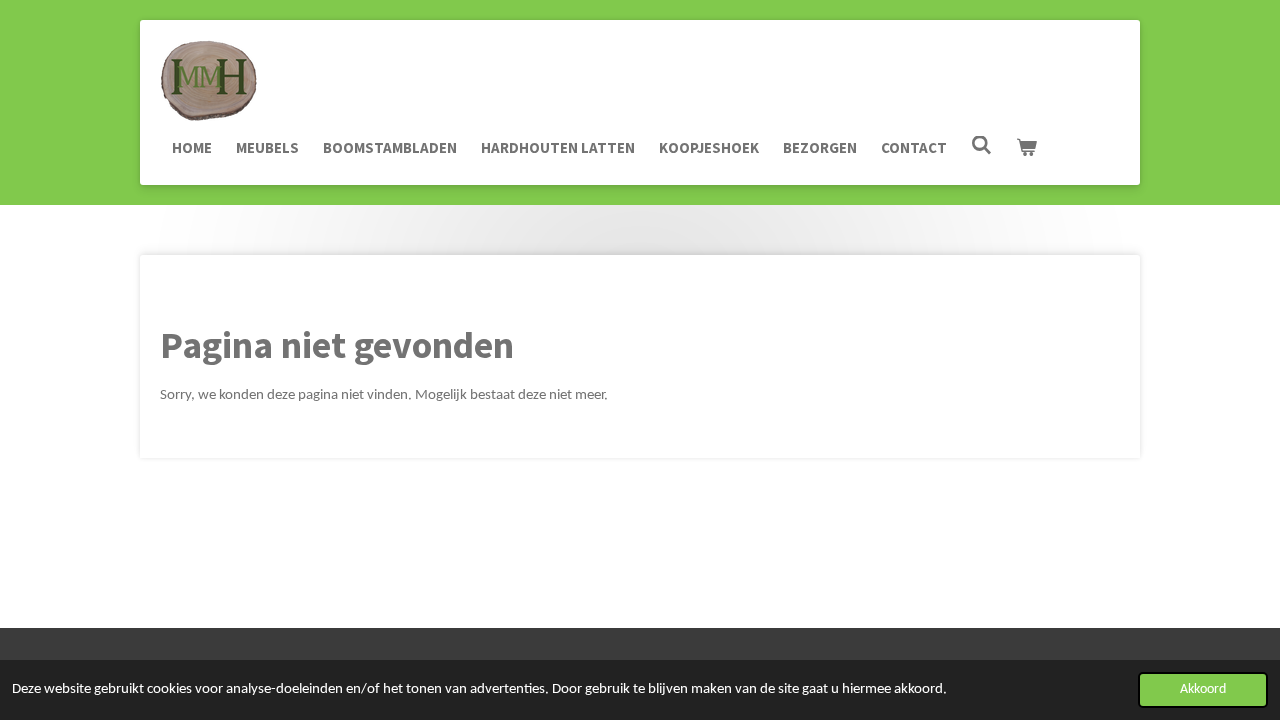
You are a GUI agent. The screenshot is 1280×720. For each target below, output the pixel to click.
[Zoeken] (981, 145)
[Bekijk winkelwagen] (1026, 148)
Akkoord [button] (1203, 689)
